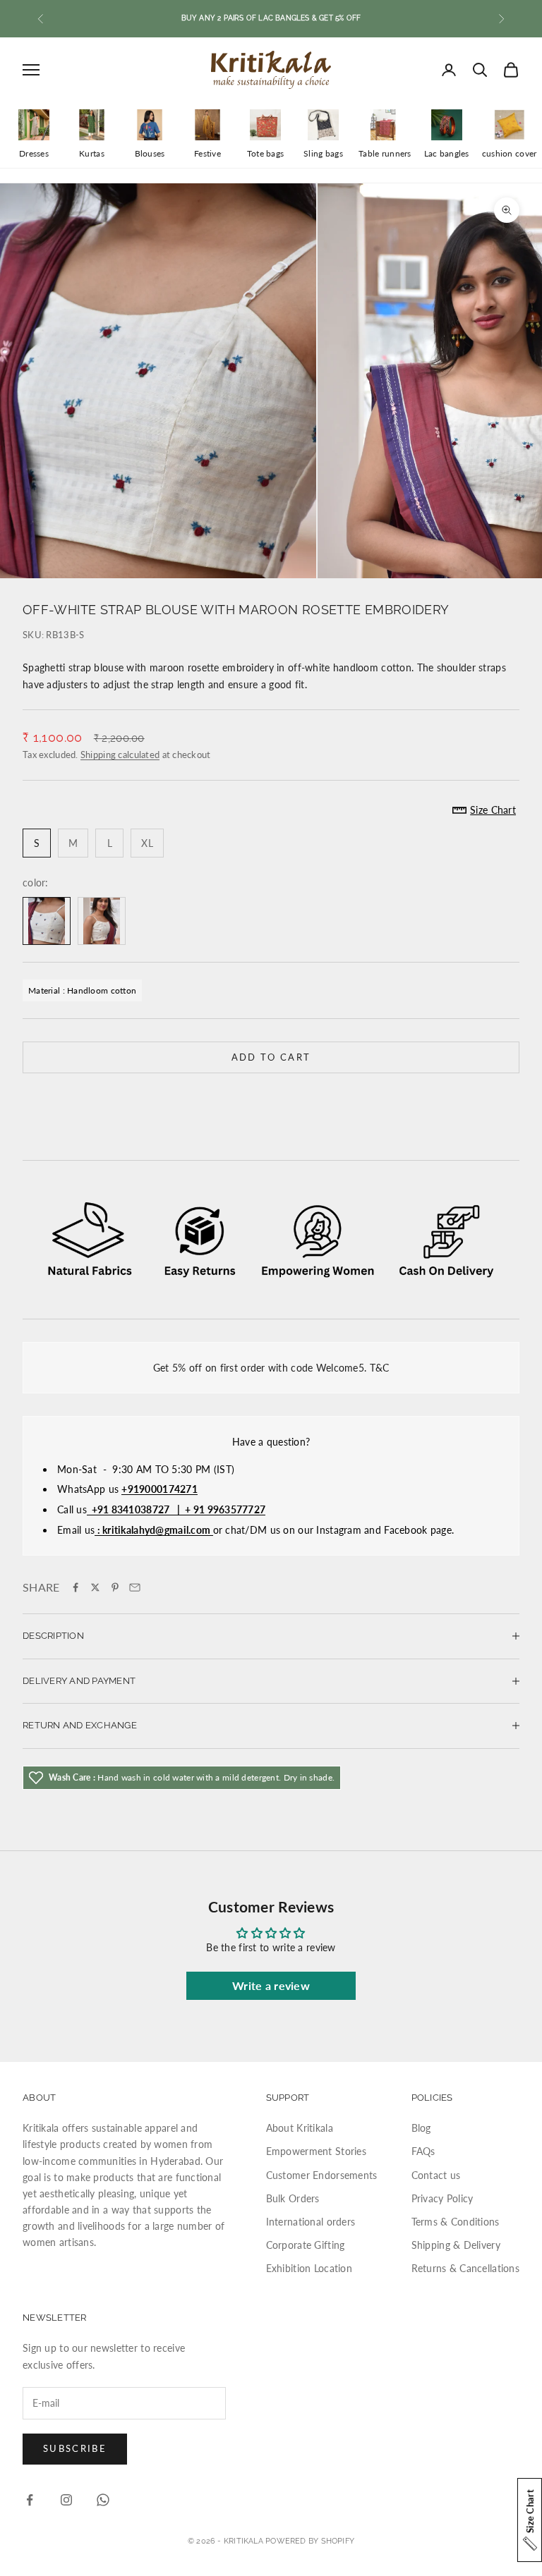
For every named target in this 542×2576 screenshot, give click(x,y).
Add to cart (271, 1057)
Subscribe (75, 2448)
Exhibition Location (309, 2268)
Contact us (436, 2175)
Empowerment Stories (316, 2151)
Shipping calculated (120, 755)
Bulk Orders (293, 2198)
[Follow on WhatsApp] (103, 2500)
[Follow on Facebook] (30, 2500)
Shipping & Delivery (456, 2245)
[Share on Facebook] (76, 1587)
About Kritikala (300, 2128)
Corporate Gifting (306, 2245)
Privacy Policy (442, 2198)
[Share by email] (135, 1587)
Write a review (271, 1985)
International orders (311, 2222)
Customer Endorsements (322, 2175)
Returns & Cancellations (465, 2268)
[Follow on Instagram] (66, 2500)
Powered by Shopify (310, 2541)
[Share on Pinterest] (115, 1587)
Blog (421, 2128)
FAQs (423, 2151)
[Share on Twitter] (95, 1587)
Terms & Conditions (456, 2222)
